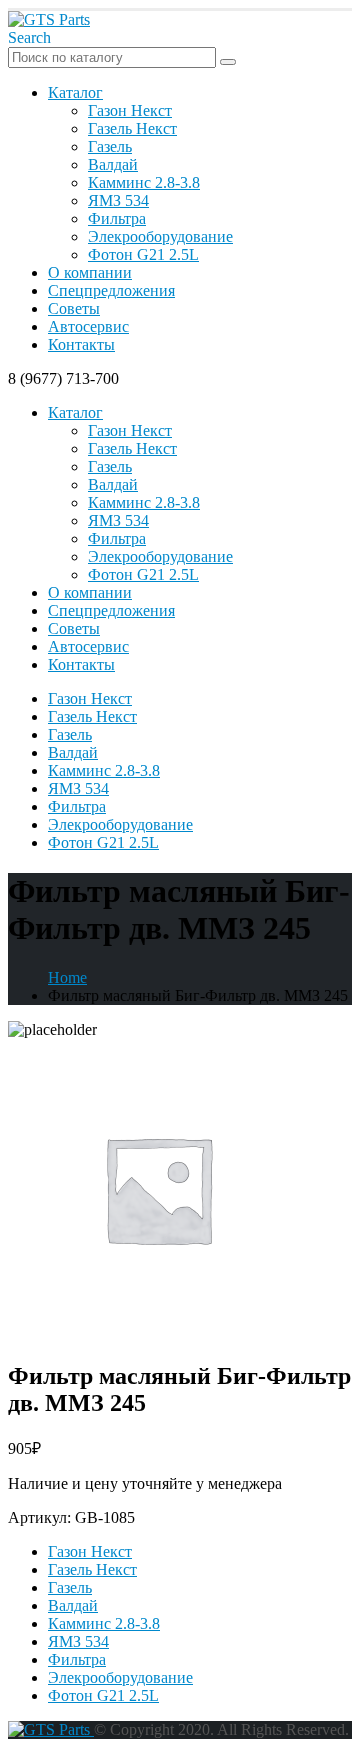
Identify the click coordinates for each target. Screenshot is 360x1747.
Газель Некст (132, 128)
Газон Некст (130, 110)
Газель (110, 146)
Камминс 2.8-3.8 (144, 182)
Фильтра (117, 218)
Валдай (113, 164)
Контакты (81, 344)
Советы (74, 308)
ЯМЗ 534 (118, 200)
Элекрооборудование (160, 236)
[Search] (228, 62)
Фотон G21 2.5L (143, 254)
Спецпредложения (111, 290)
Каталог (75, 92)
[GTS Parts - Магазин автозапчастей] (49, 19)
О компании (90, 272)
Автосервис (88, 326)
